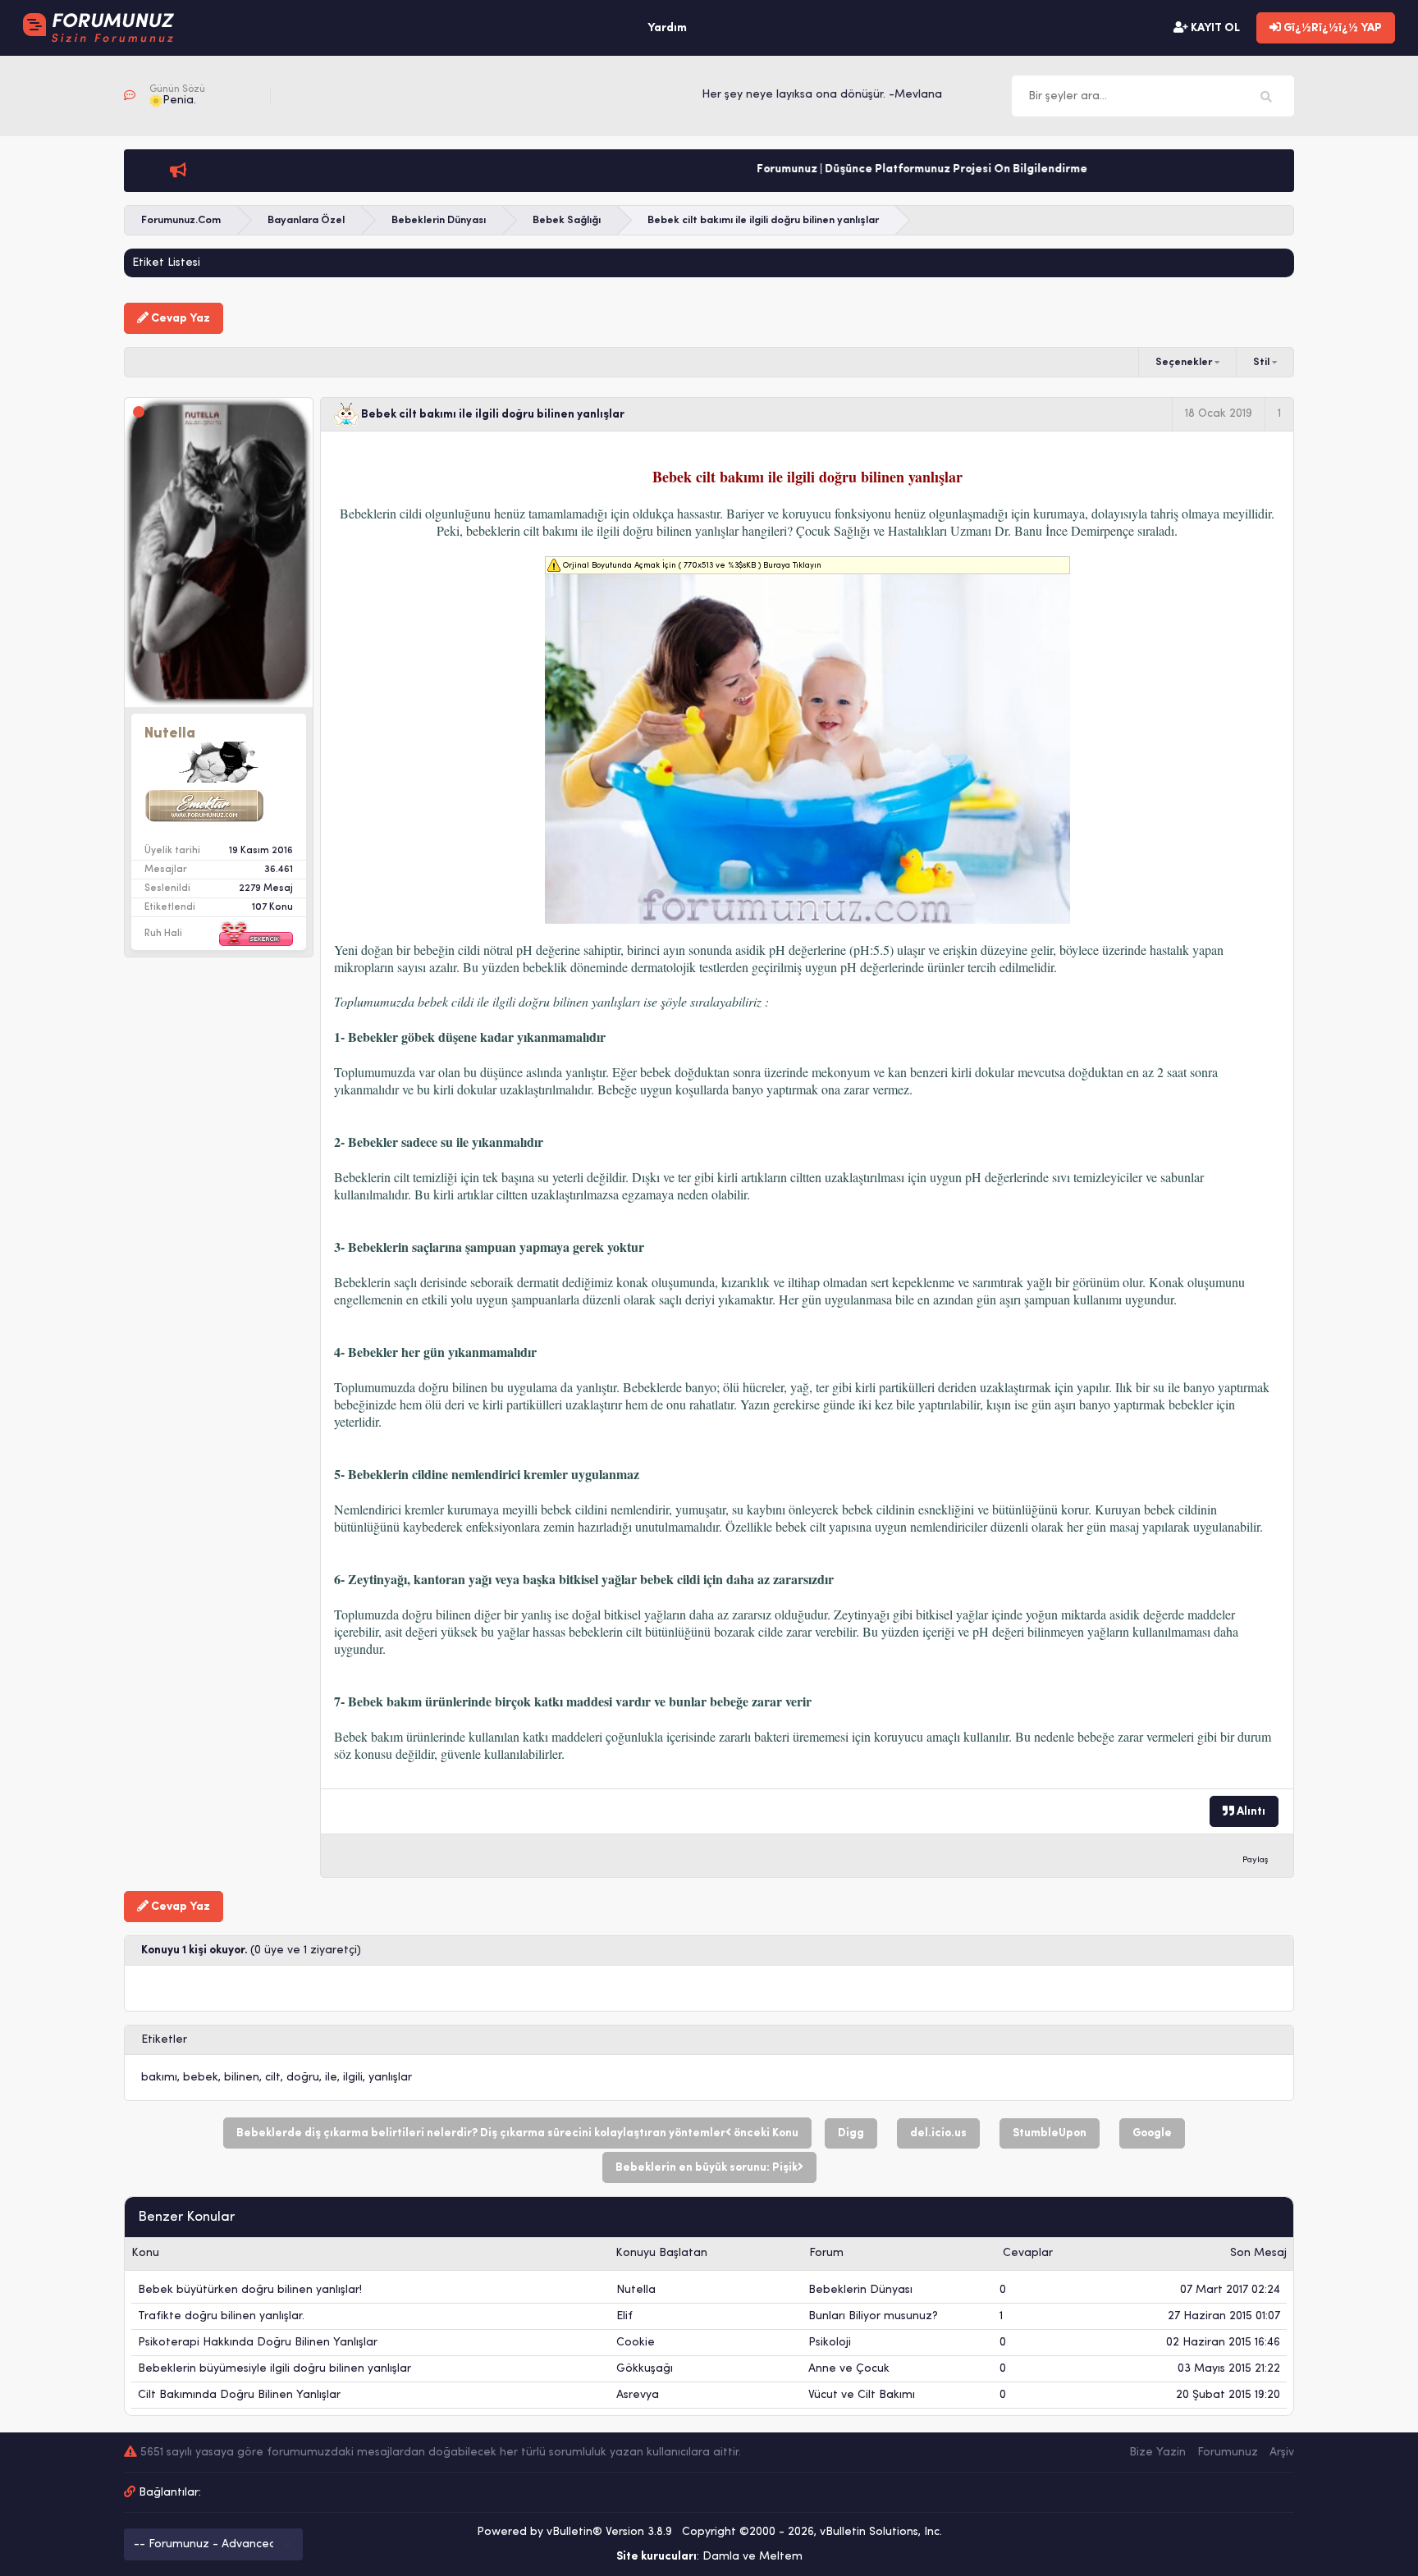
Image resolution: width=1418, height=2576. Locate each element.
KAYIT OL (1214, 28)
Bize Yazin (1157, 2453)
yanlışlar (390, 2078)
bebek (201, 2078)
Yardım (667, 28)
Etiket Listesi (166, 263)
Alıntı (1250, 1812)
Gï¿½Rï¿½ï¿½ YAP (1331, 28)
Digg (851, 2133)
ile (331, 2078)
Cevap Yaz (179, 319)
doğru (303, 2078)
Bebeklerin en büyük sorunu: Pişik (707, 2168)
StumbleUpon (1050, 2133)
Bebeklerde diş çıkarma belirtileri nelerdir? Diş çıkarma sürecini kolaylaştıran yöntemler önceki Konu (517, 2133)
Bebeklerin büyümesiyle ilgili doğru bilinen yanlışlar (274, 2369)
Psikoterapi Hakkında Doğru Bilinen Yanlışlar (258, 2343)
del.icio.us (938, 2133)
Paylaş (1256, 1860)
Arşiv (1282, 2453)
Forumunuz (1228, 2453)
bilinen (242, 2078)
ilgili (353, 2078)
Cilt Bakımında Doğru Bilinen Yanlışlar (239, 2395)
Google (1152, 2133)
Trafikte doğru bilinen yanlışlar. (221, 2316)
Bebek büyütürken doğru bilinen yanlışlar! (250, 2290)
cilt (273, 2078)
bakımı (159, 2078)
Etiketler (164, 2040)
